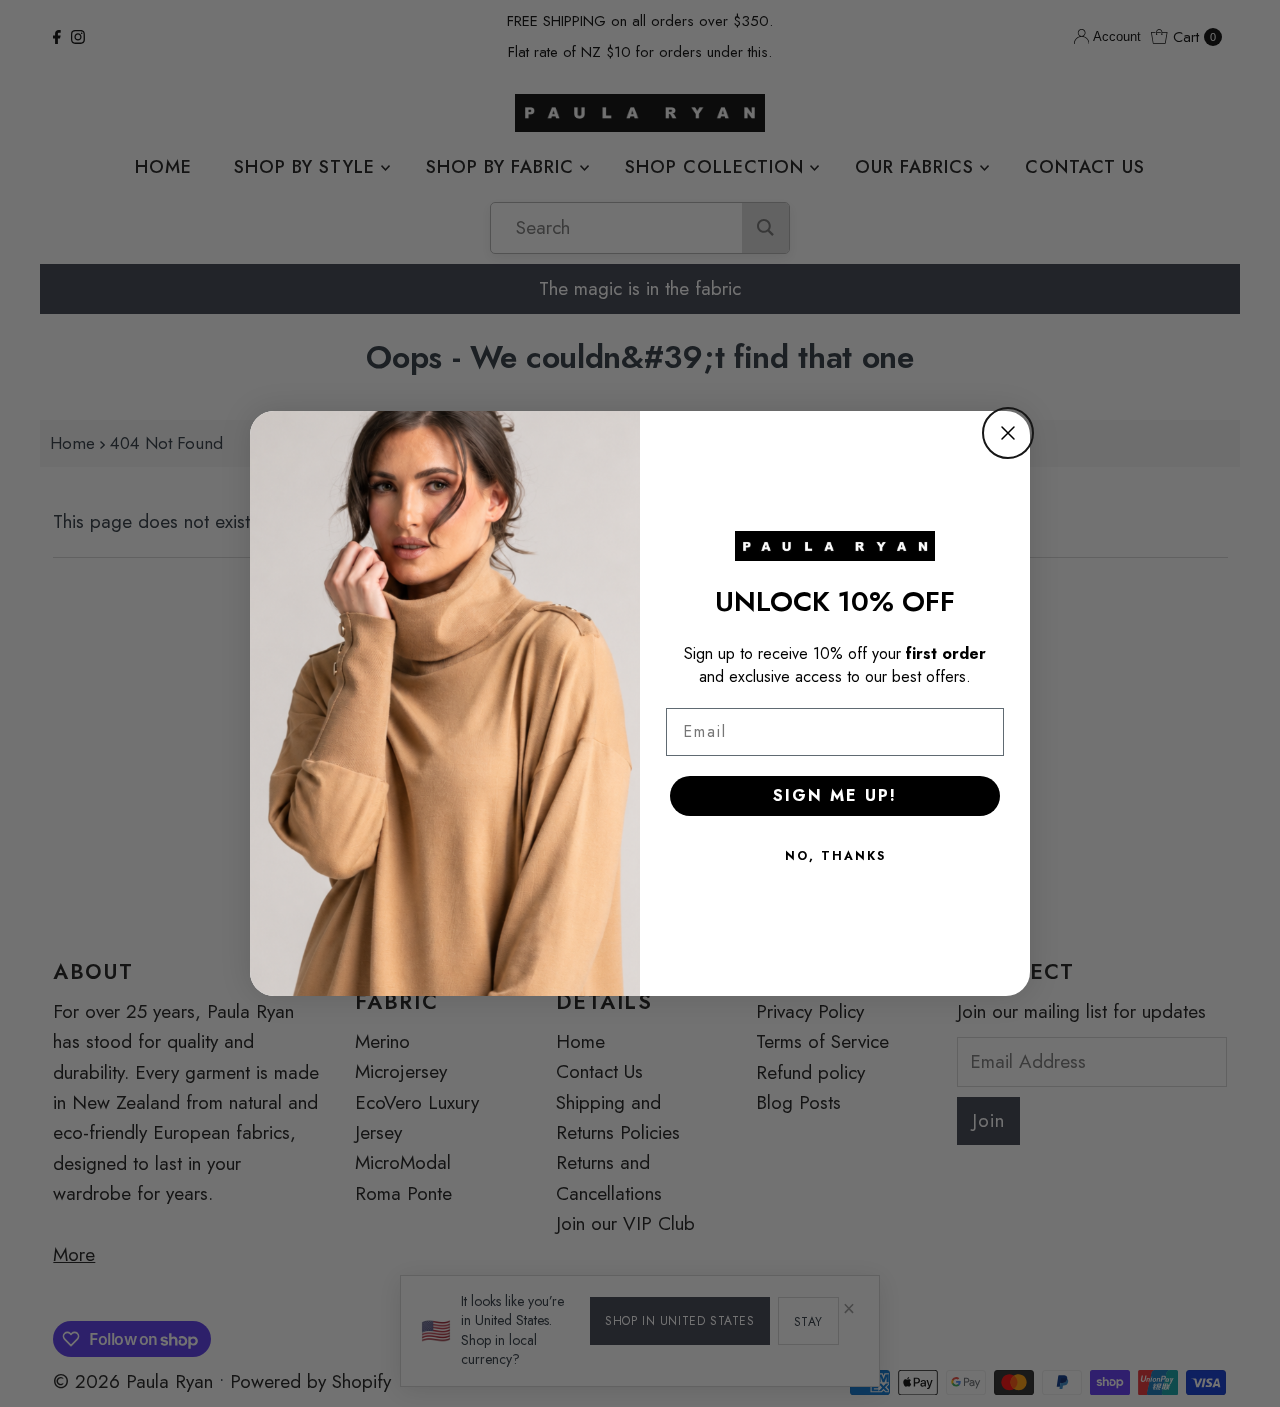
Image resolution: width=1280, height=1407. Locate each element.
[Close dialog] (1008, 433)
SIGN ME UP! (835, 795)
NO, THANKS (835, 856)
